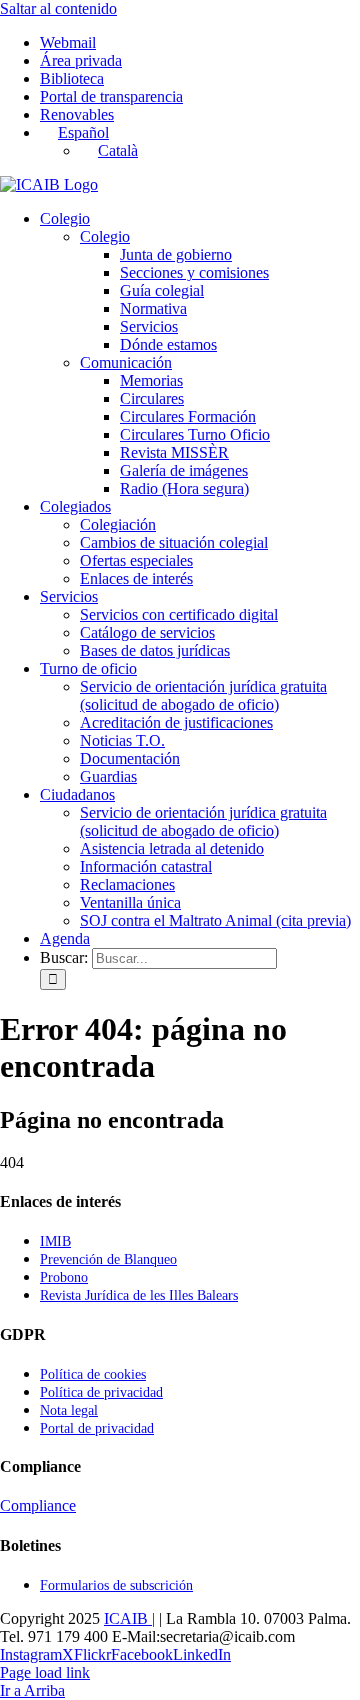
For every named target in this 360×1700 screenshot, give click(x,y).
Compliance (38, 1505)
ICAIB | (129, 1618)
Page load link (45, 1672)
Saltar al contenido (58, 8)
